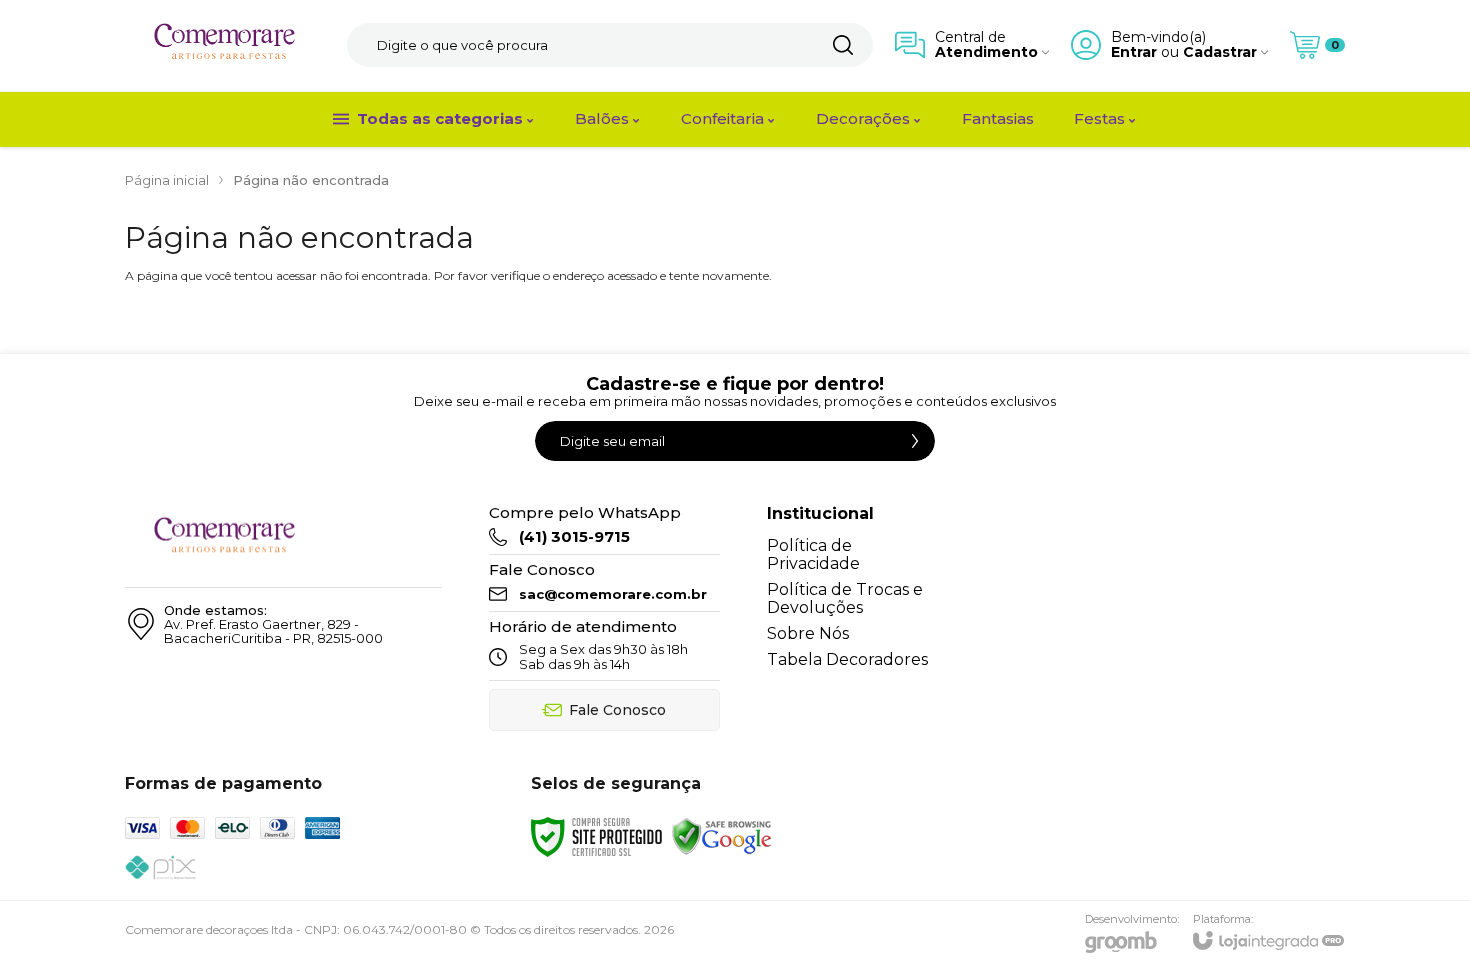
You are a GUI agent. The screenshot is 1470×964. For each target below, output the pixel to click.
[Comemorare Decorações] (225, 45)
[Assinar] (915, 441)
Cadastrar (1220, 52)
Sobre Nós (808, 633)
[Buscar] (843, 45)
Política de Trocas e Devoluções (845, 598)
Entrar (1134, 52)
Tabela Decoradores (847, 659)
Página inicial (167, 180)
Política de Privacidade (813, 554)
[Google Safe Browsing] (722, 835)
